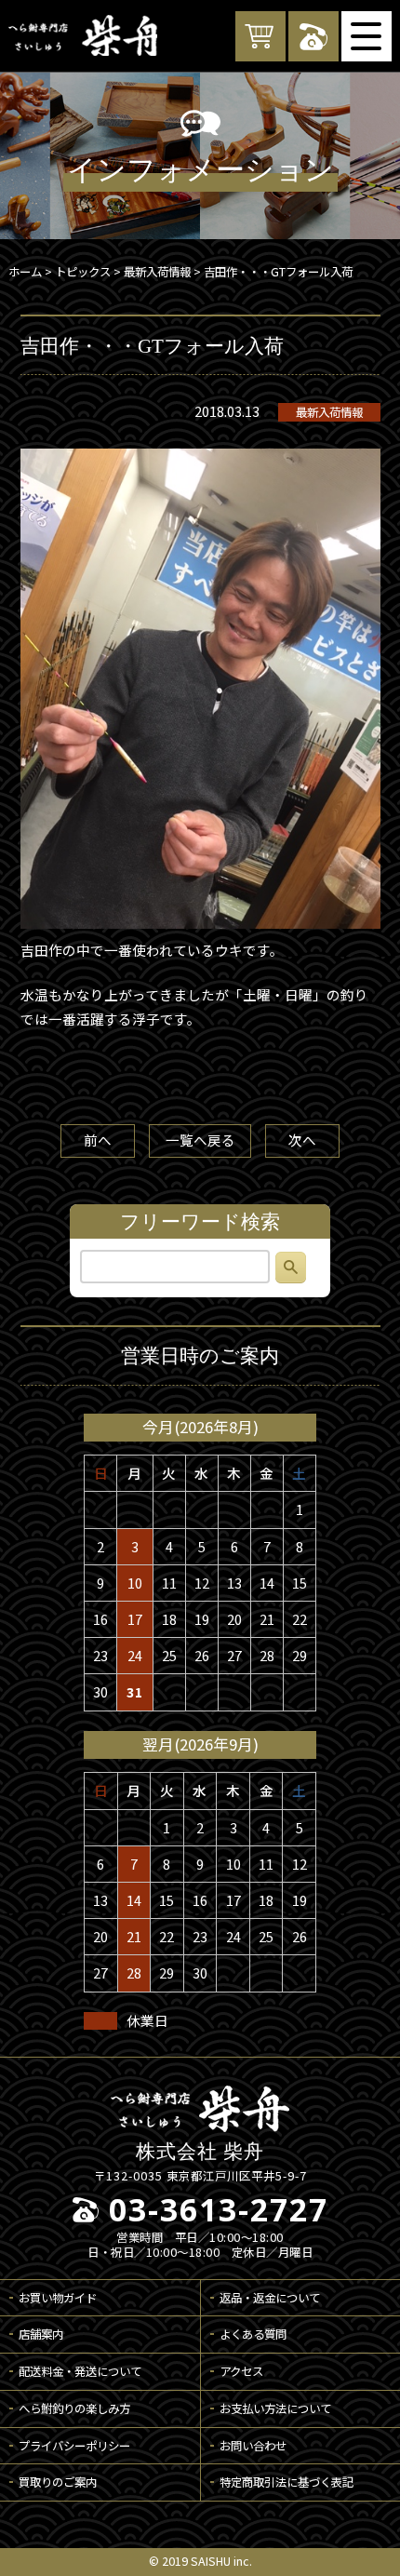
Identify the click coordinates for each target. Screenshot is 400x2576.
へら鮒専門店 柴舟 (83, 35)
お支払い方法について (275, 2408)
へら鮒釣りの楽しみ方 (74, 2408)
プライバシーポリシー (74, 2446)
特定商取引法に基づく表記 (287, 2482)
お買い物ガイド (58, 2298)
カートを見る (260, 36)
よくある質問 (253, 2334)
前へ (98, 1140)
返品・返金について (270, 2298)
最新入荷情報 (329, 412)
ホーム (25, 272)
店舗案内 (41, 2334)
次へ (302, 1140)
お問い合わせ (253, 2446)
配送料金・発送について (80, 2371)
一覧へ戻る (200, 1140)
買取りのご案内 (58, 2482)
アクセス (241, 2371)
